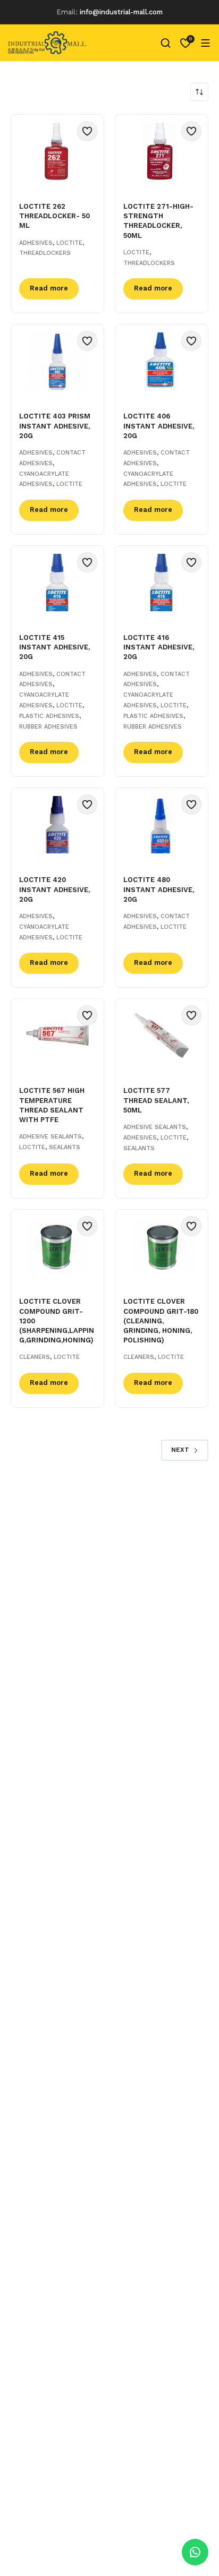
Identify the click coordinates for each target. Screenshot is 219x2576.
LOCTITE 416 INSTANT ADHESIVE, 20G (159, 647)
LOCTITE (69, 243)
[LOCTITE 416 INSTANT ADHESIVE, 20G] (162, 583)
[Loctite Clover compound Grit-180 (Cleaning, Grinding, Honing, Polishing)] (162, 1246)
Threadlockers (45, 253)
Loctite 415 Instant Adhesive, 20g (54, 647)
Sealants (65, 1147)
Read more (49, 288)
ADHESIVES (36, 243)
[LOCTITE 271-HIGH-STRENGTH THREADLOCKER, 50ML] (162, 151)
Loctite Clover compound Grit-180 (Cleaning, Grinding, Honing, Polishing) (161, 1321)
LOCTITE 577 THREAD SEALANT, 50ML (156, 1100)
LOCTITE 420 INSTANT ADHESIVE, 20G (54, 889)
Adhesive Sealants (50, 1137)
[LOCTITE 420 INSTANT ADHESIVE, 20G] (57, 825)
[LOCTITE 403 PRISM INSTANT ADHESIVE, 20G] (57, 361)
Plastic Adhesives (49, 716)
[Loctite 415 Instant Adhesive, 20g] (57, 583)
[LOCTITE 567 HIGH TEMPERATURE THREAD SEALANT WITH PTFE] (57, 1035)
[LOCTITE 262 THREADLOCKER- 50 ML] (57, 151)
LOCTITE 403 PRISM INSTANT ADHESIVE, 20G (55, 426)
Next (180, 1450)
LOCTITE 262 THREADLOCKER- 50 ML (54, 216)
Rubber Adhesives (48, 727)
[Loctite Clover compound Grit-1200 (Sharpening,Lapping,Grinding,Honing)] (57, 1246)
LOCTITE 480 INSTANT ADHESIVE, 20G (159, 889)
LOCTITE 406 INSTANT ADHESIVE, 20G (159, 426)
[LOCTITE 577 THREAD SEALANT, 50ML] (162, 1035)
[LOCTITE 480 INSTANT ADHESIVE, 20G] (162, 825)
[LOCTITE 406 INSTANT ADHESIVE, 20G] (162, 361)
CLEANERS (35, 1357)
